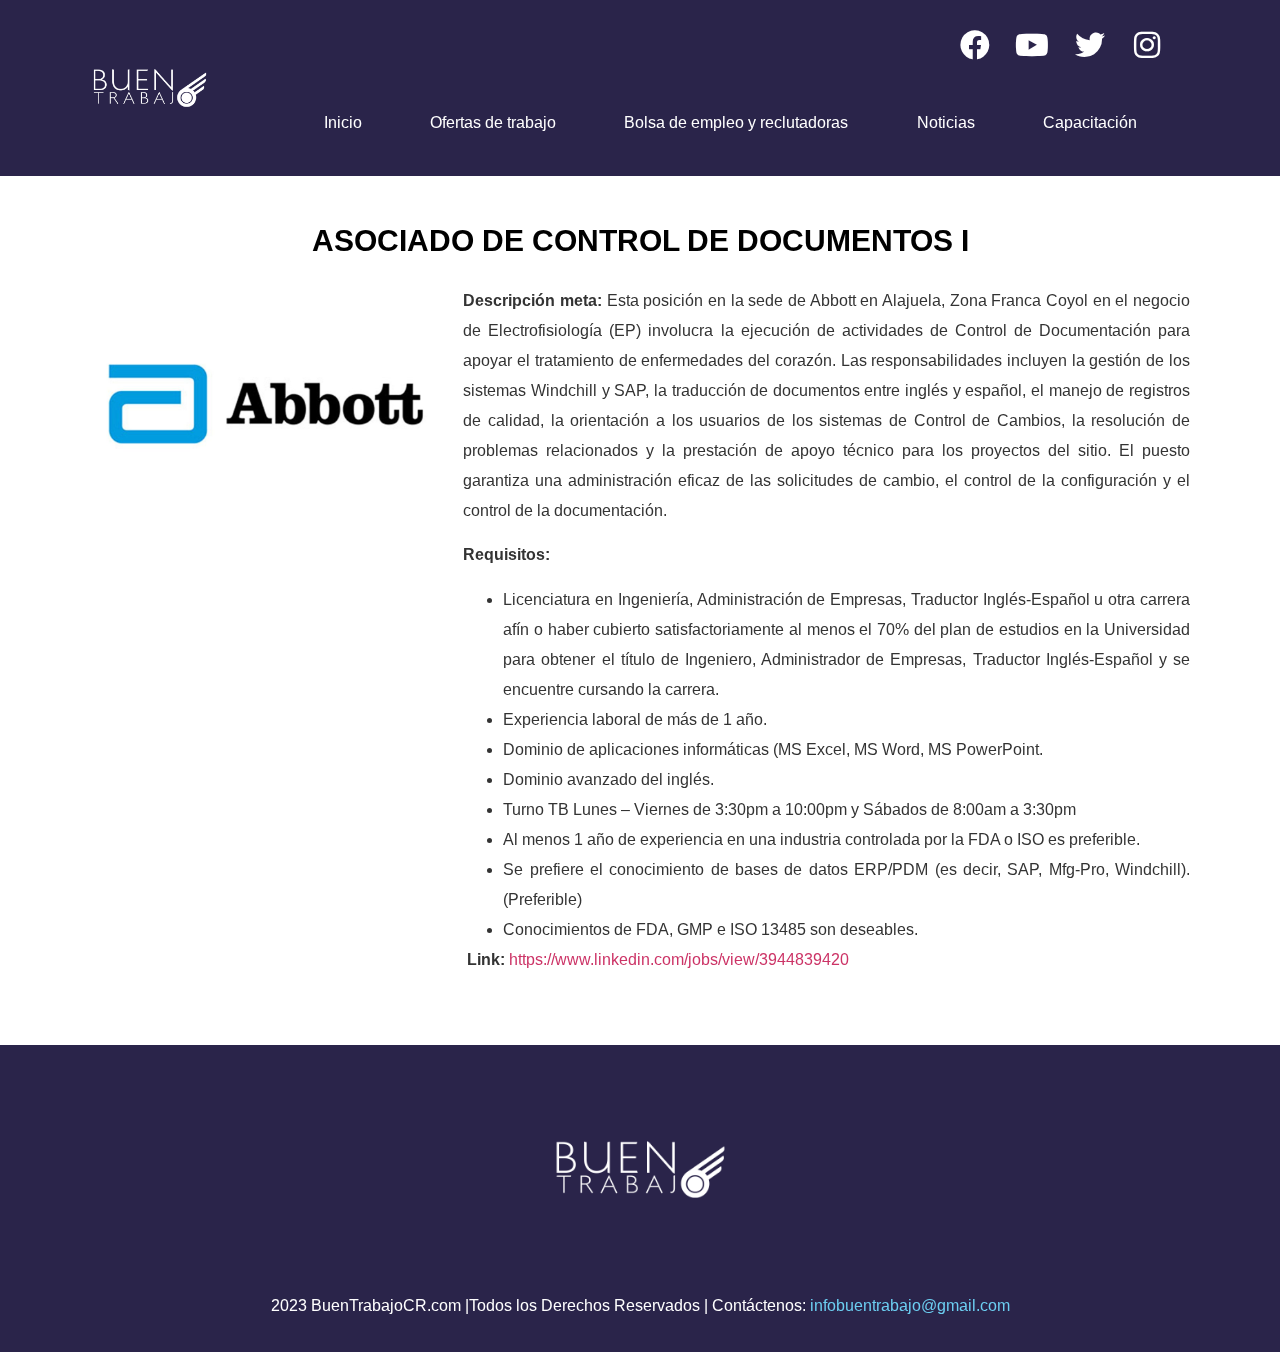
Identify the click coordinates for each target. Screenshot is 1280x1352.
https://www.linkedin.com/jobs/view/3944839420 (679, 959)
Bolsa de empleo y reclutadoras (736, 122)
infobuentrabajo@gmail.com (910, 1305)
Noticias (946, 122)
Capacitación (1090, 122)
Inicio (343, 122)
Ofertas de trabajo (493, 122)
